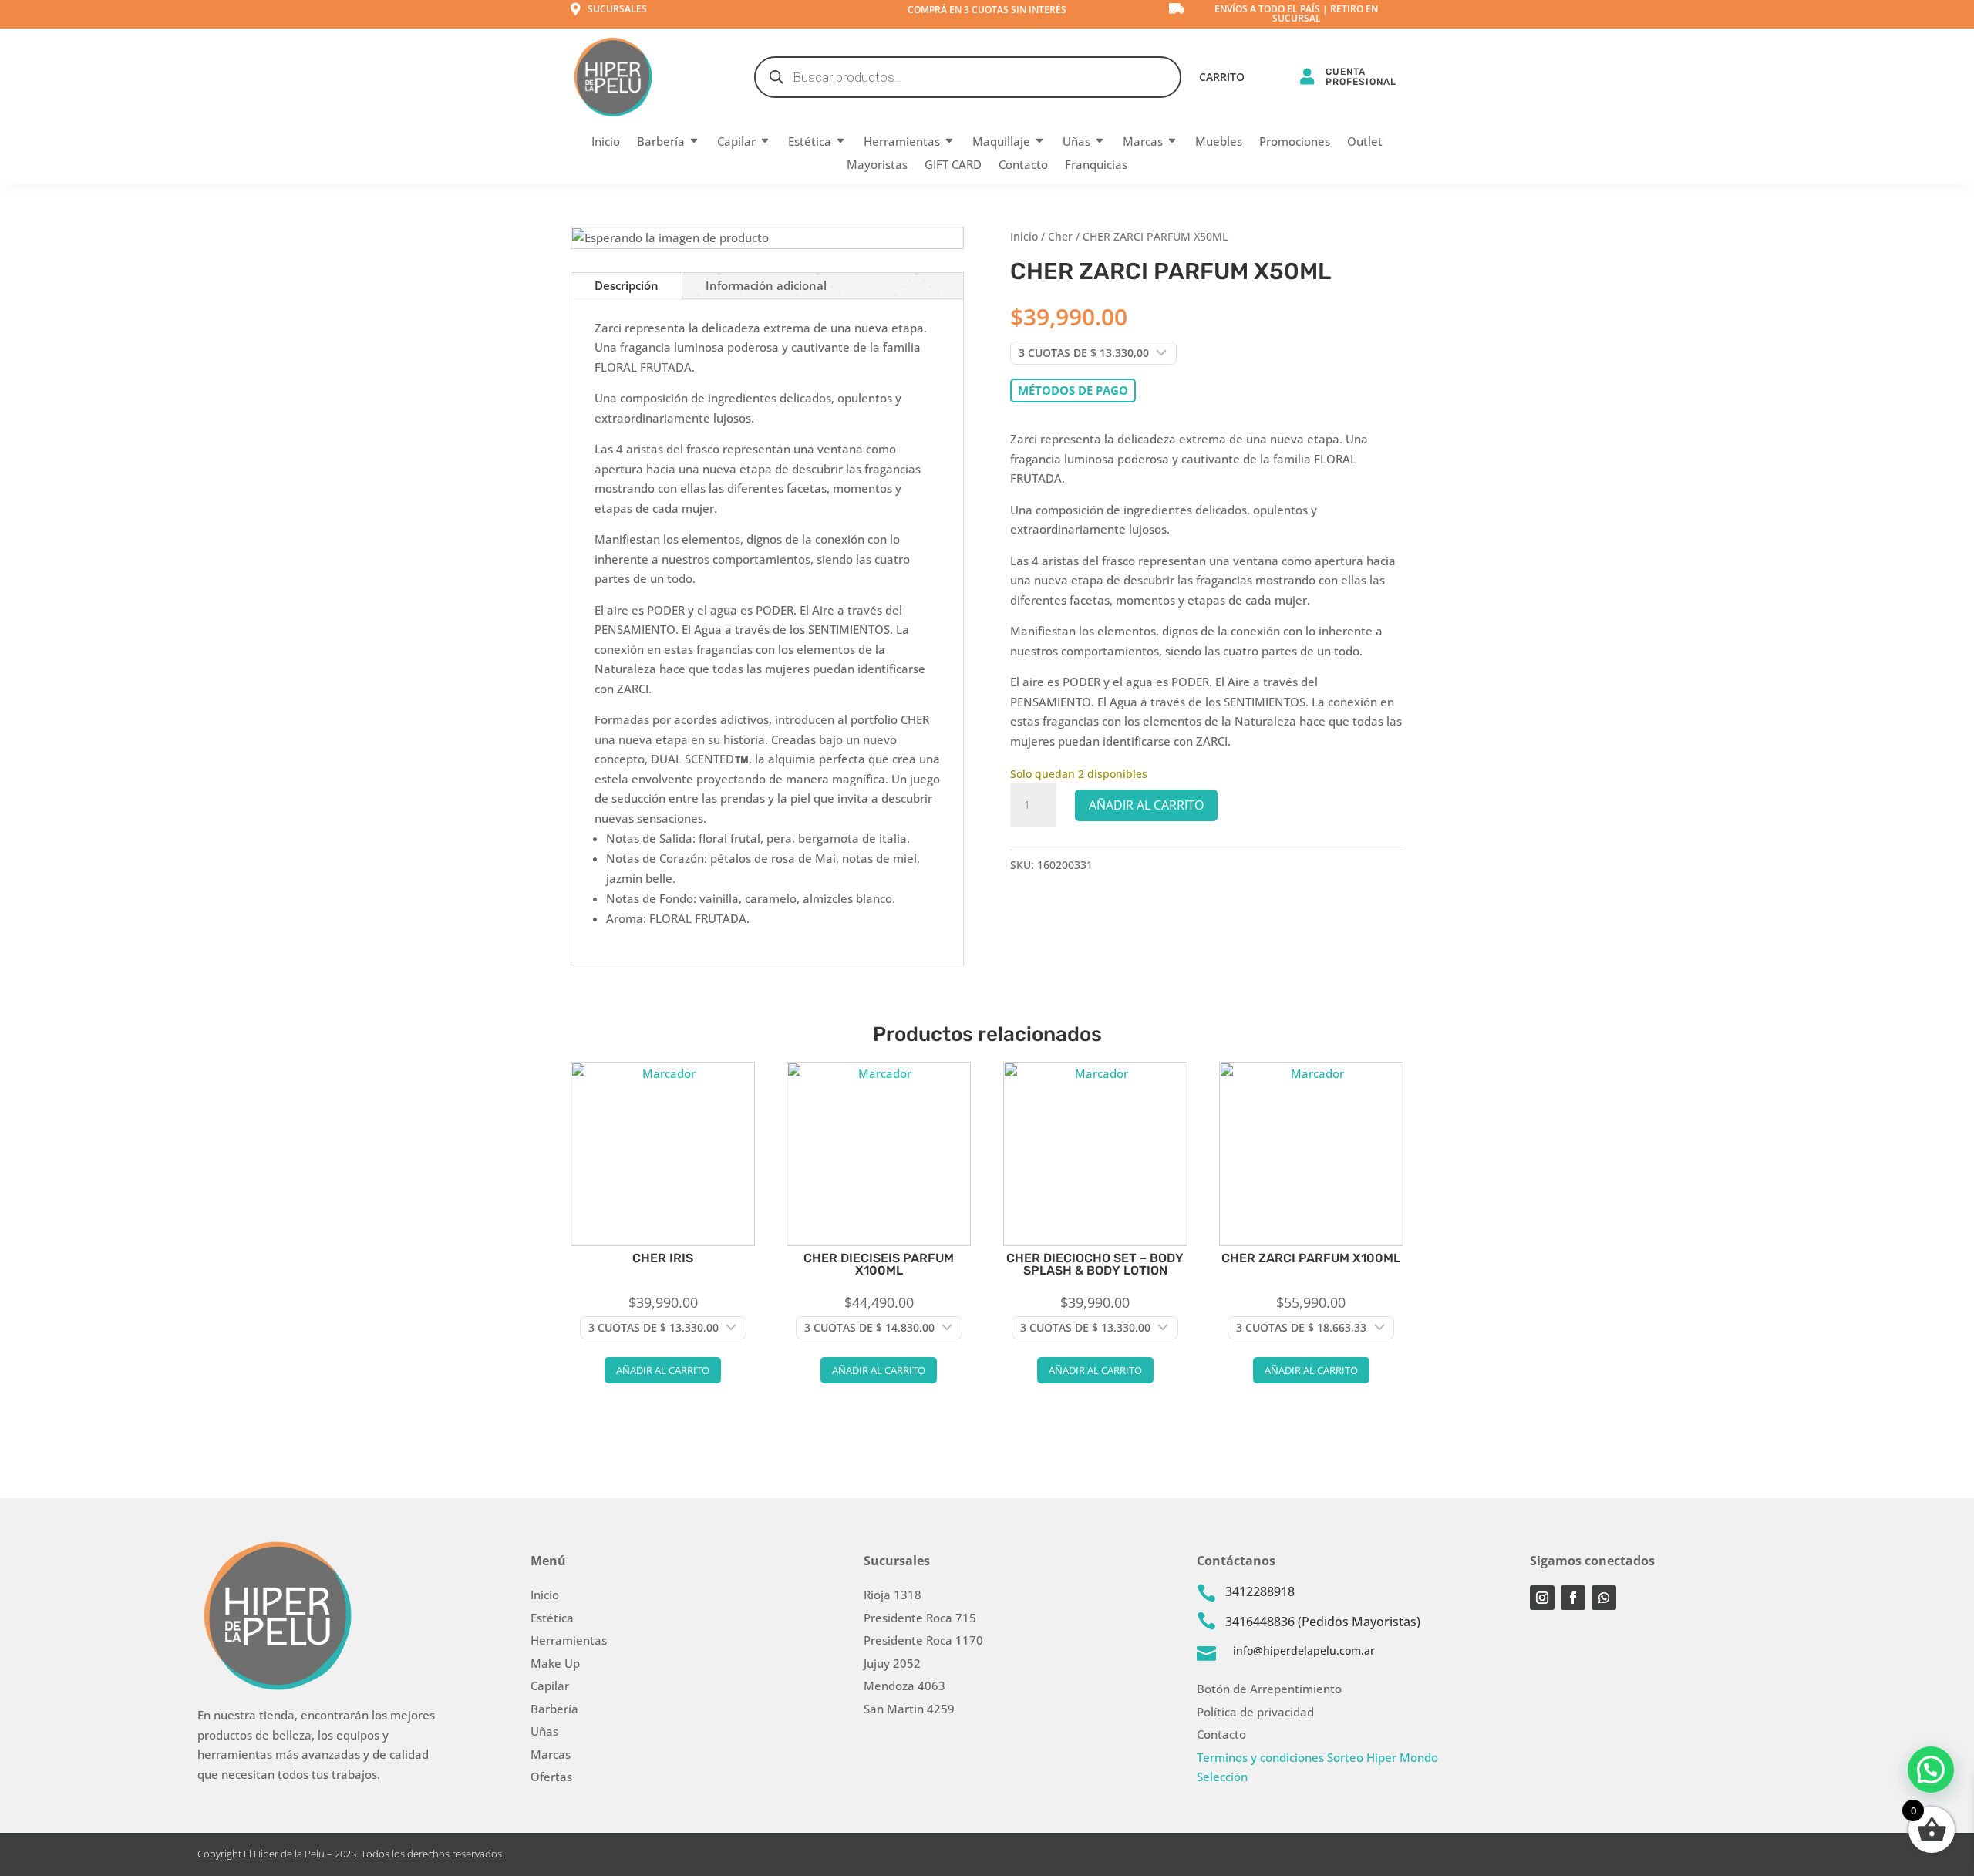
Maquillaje (1001, 142)
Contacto (1023, 165)
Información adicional (766, 285)
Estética (810, 142)
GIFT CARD (953, 165)
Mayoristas (877, 165)
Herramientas (902, 142)
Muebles (1219, 142)
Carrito (1222, 78)
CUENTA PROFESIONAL (1361, 77)
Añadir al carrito (1146, 805)
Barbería (661, 142)
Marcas (1143, 142)
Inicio (606, 142)
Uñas (1076, 142)
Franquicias (1096, 165)
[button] (1931, 1770)
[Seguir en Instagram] (1542, 1598)
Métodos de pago (1073, 390)
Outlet (1365, 142)
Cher (1060, 236)
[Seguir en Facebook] (1573, 1598)
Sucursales (617, 9)
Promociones (1295, 142)
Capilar (736, 142)
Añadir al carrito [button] (663, 1370)
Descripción (627, 285)
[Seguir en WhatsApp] (1604, 1598)
